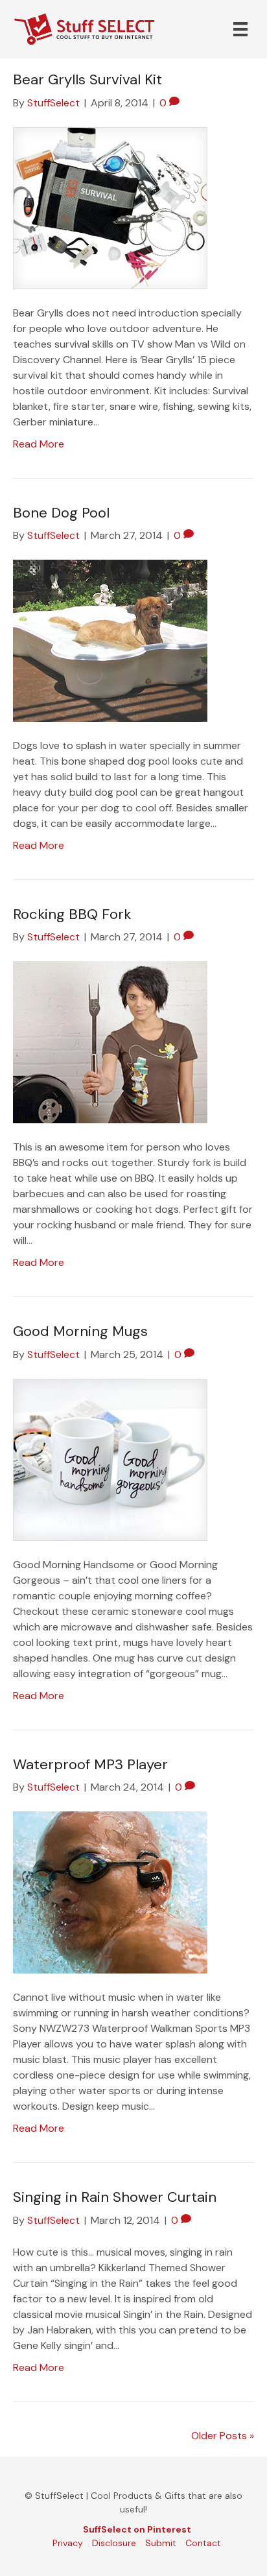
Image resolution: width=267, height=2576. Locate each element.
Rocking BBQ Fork (72, 914)
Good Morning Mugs (80, 1331)
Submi (159, 2543)
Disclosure (114, 2543)
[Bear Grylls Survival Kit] (110, 207)
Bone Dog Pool (61, 513)
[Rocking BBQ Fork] (110, 1041)
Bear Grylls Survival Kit (87, 79)
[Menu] (240, 29)
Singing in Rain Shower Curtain (115, 2197)
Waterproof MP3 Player (90, 1764)
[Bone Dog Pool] (110, 640)
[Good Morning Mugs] (110, 1459)
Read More (39, 444)
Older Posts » (223, 2436)
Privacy (68, 2543)
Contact (203, 2543)
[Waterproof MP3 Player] (110, 1891)
